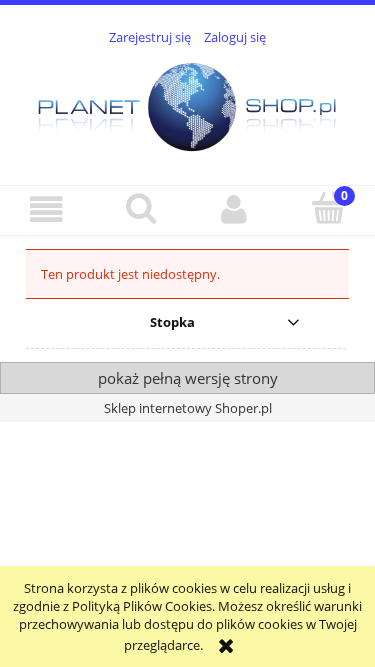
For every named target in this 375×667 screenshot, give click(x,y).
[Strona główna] (187, 104)
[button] (47, 209)
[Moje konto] (235, 209)
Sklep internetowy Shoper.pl (188, 408)
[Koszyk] (328, 208)
